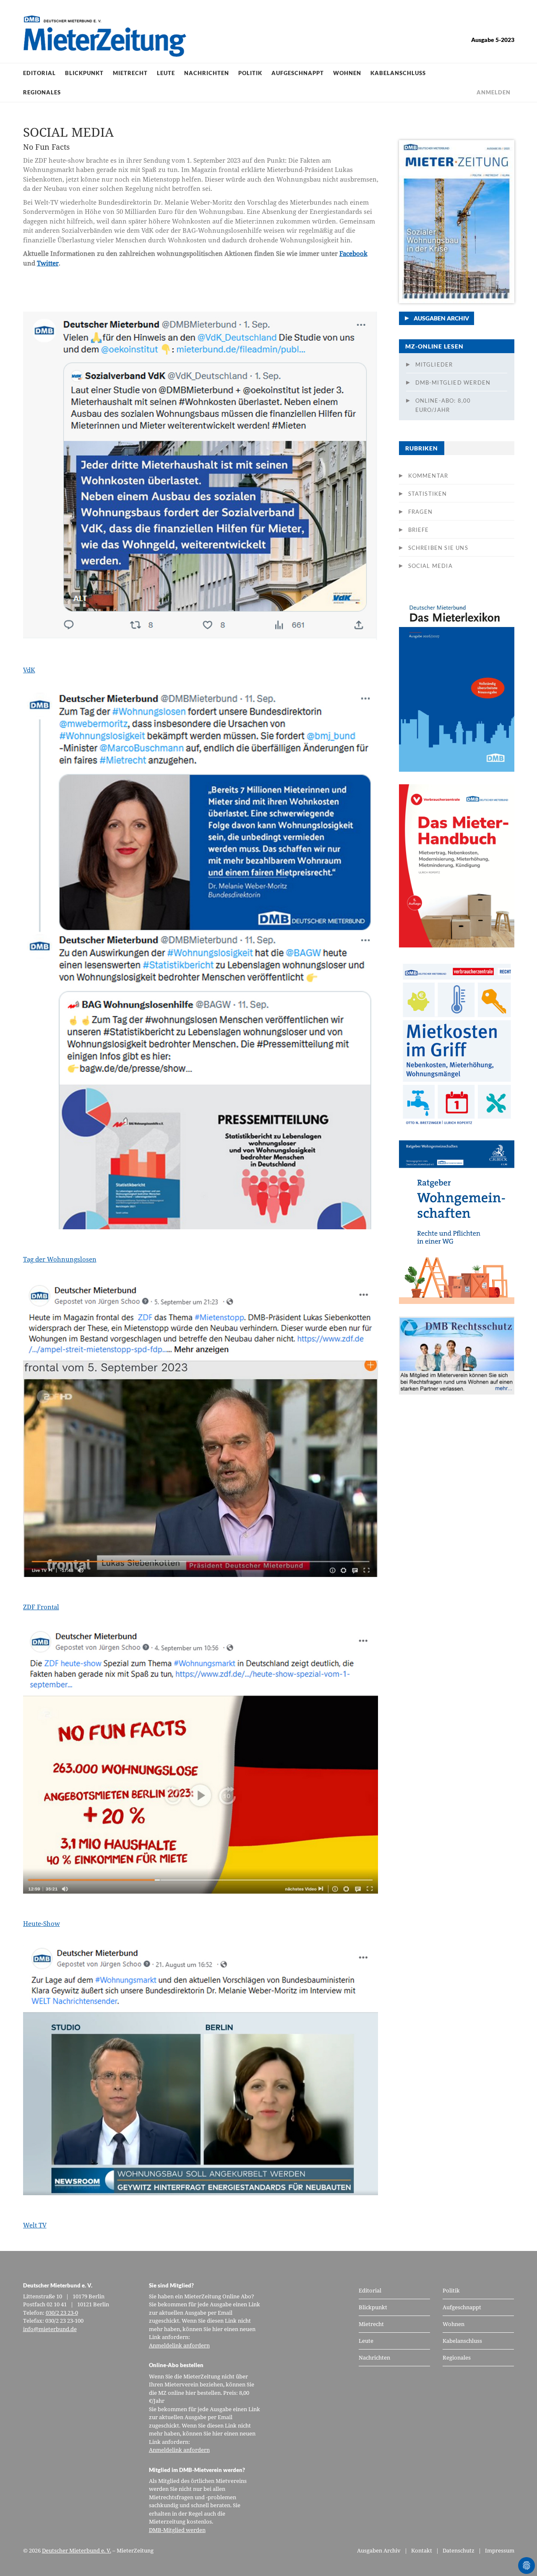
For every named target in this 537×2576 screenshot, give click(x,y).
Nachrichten (207, 73)
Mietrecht (130, 73)
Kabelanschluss (398, 73)
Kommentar (428, 476)
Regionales (42, 92)
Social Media (430, 566)
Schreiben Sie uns (438, 548)
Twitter (48, 263)
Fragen (421, 512)
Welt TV (35, 2225)
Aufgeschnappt (298, 73)
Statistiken (428, 494)
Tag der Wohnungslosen (60, 1259)
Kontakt (422, 2550)
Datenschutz (459, 2550)
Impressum (500, 2550)
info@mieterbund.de (50, 2329)
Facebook (353, 253)
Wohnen (347, 73)
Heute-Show (42, 1923)
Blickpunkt (84, 73)
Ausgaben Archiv (441, 318)
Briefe (419, 530)
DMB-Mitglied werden (453, 382)
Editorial (39, 73)
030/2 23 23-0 (62, 2313)
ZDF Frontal (41, 1607)
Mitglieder (434, 364)
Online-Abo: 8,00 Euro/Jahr (443, 405)
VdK (29, 670)
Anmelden (494, 92)
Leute (166, 73)
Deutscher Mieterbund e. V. (77, 2550)
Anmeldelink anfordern (179, 2345)
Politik (250, 73)
